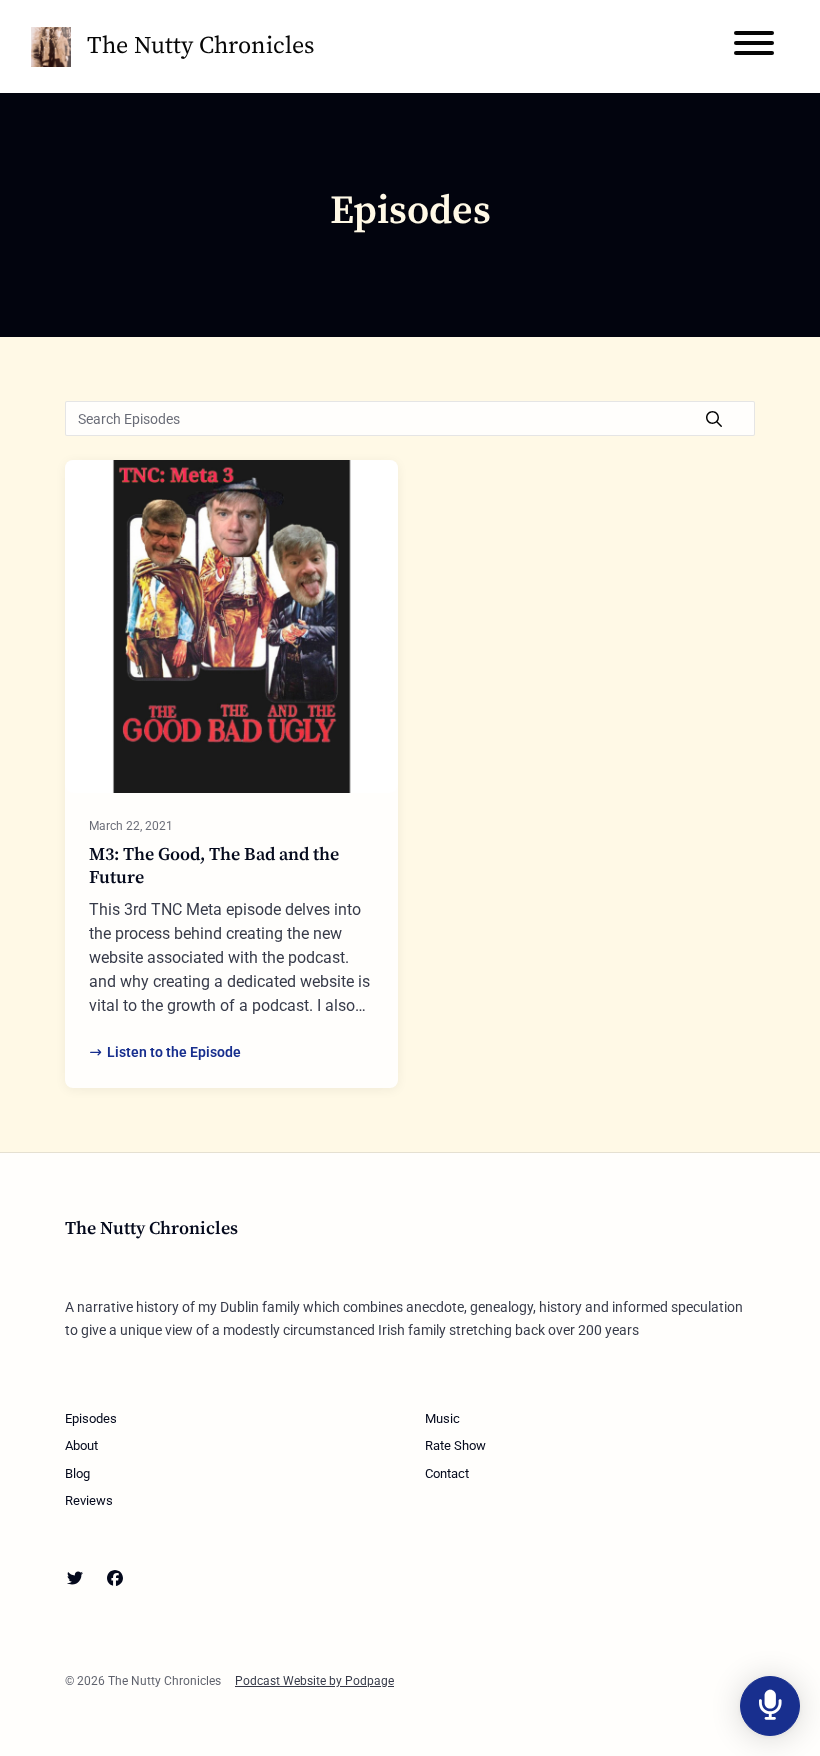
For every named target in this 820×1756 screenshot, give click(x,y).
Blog (77, 1473)
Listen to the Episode (174, 1052)
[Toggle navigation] (754, 46)
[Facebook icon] (115, 1579)
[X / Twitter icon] (75, 1579)
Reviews (89, 1500)
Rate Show (455, 1445)
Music (442, 1418)
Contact (447, 1473)
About (81, 1445)
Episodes (91, 1418)
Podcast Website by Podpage (314, 1681)
